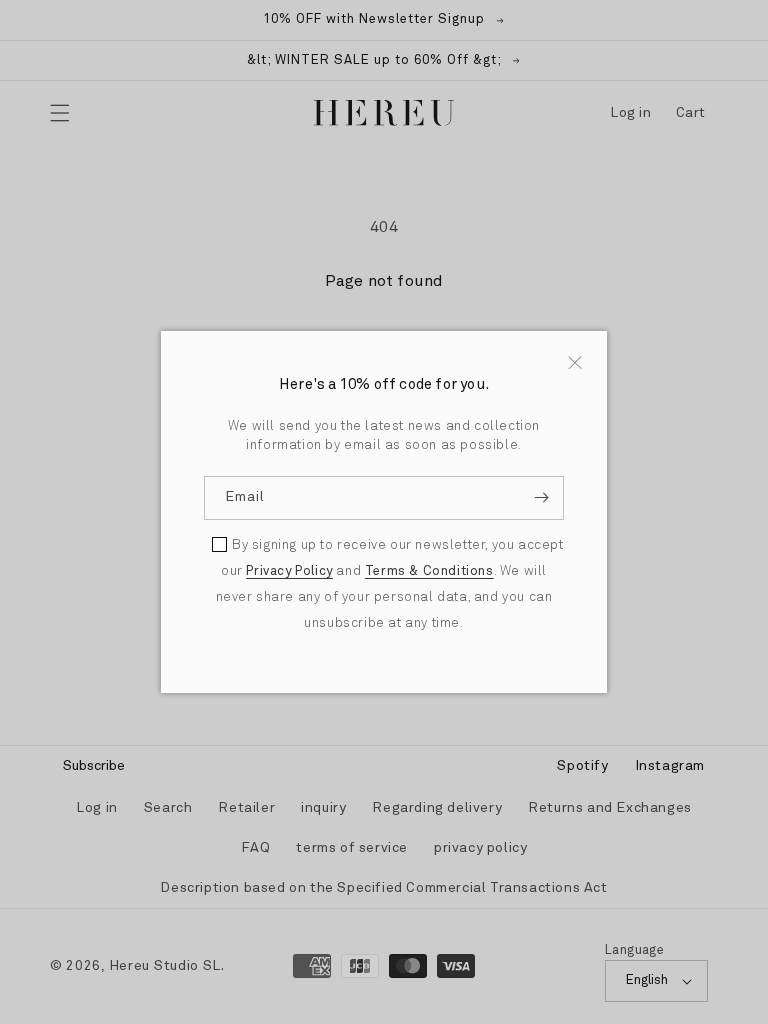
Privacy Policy (289, 571)
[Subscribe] (541, 498)
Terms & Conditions (429, 571)
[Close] (575, 362)
